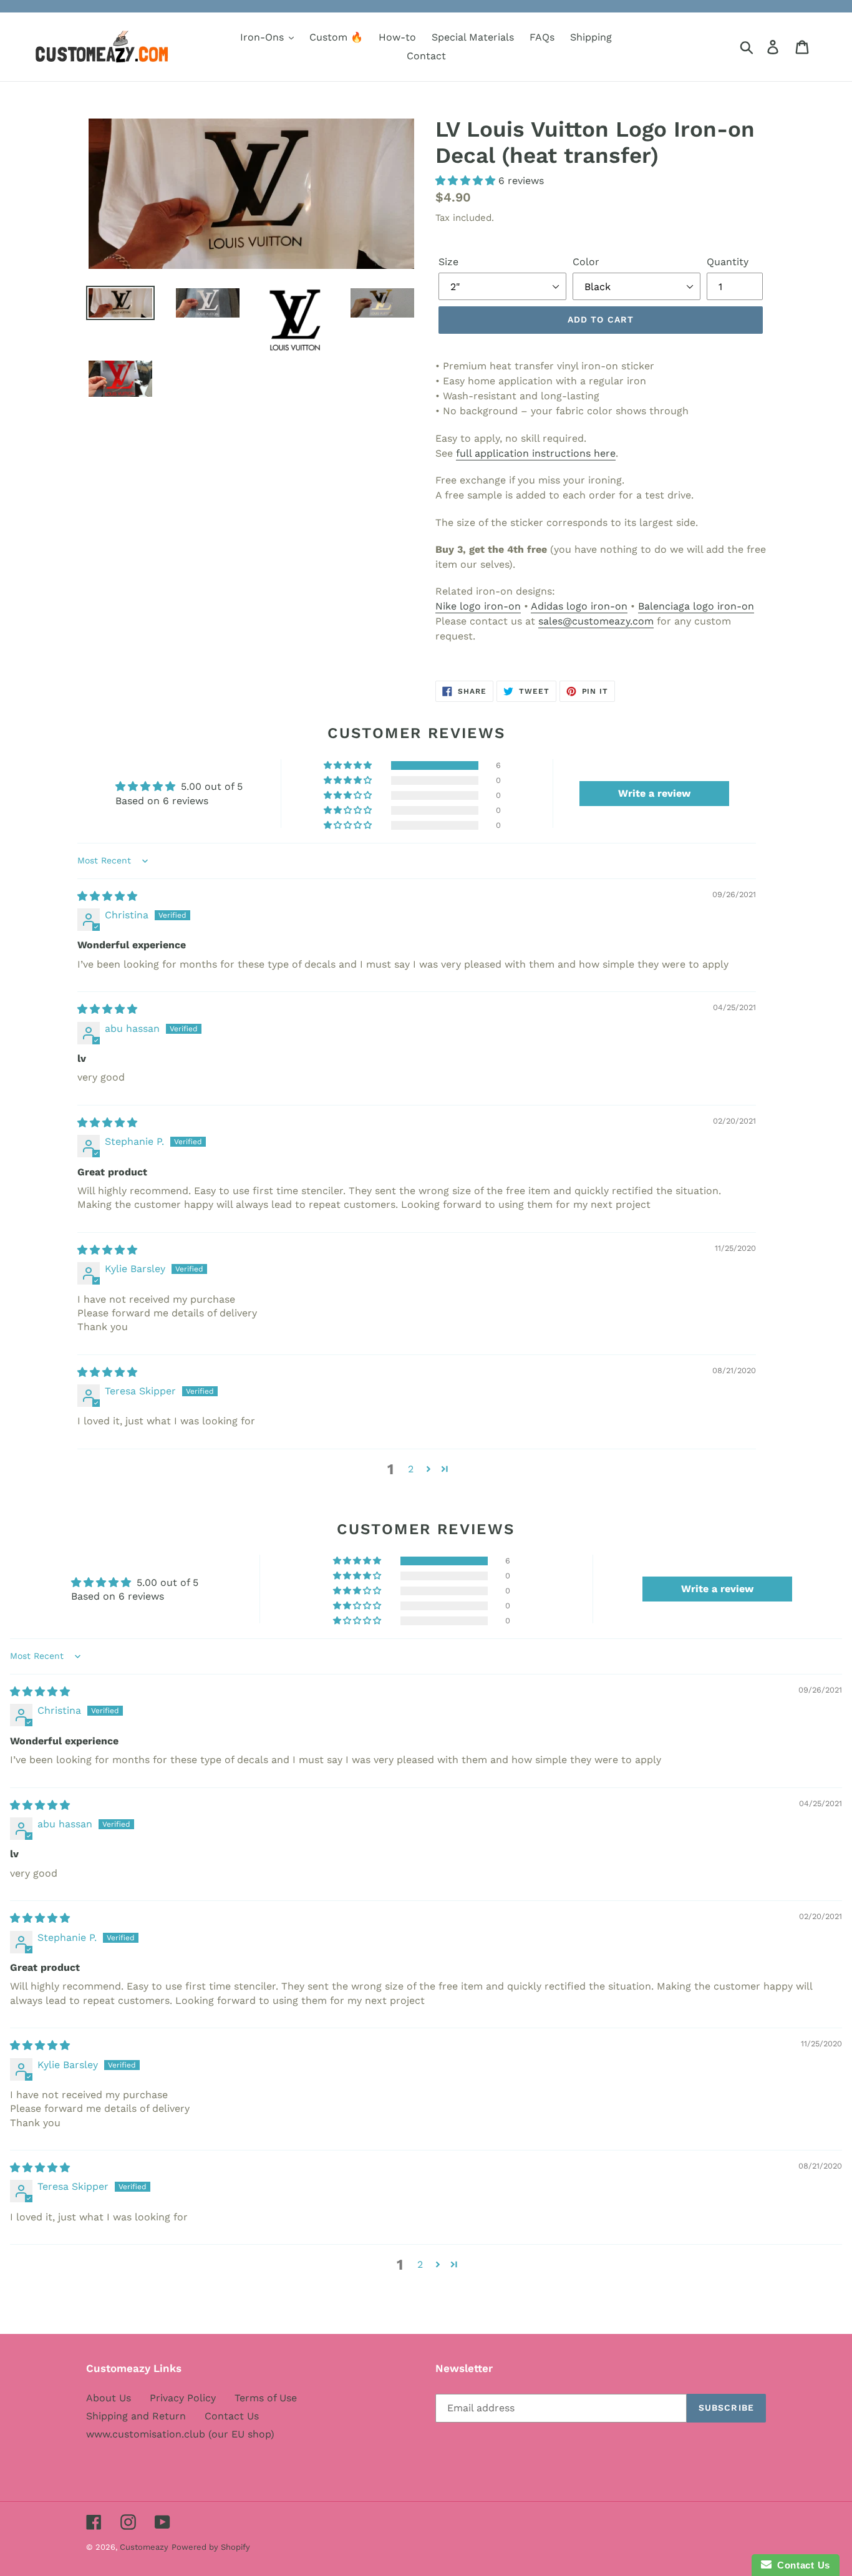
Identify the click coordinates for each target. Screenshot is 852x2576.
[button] (467, 181)
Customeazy (144, 2547)
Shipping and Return (136, 2416)
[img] (107, 896)
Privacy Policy (183, 2398)
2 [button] (411, 1469)
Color (586, 262)
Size (448, 262)
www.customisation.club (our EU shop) (180, 2434)
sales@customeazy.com (596, 621)
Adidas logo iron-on (579, 606)
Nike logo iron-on (478, 606)
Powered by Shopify (211, 2547)
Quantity (728, 262)
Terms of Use (266, 2398)
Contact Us (232, 2416)
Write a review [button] (654, 793)
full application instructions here (536, 453)
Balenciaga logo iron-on (696, 606)
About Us (109, 2398)
